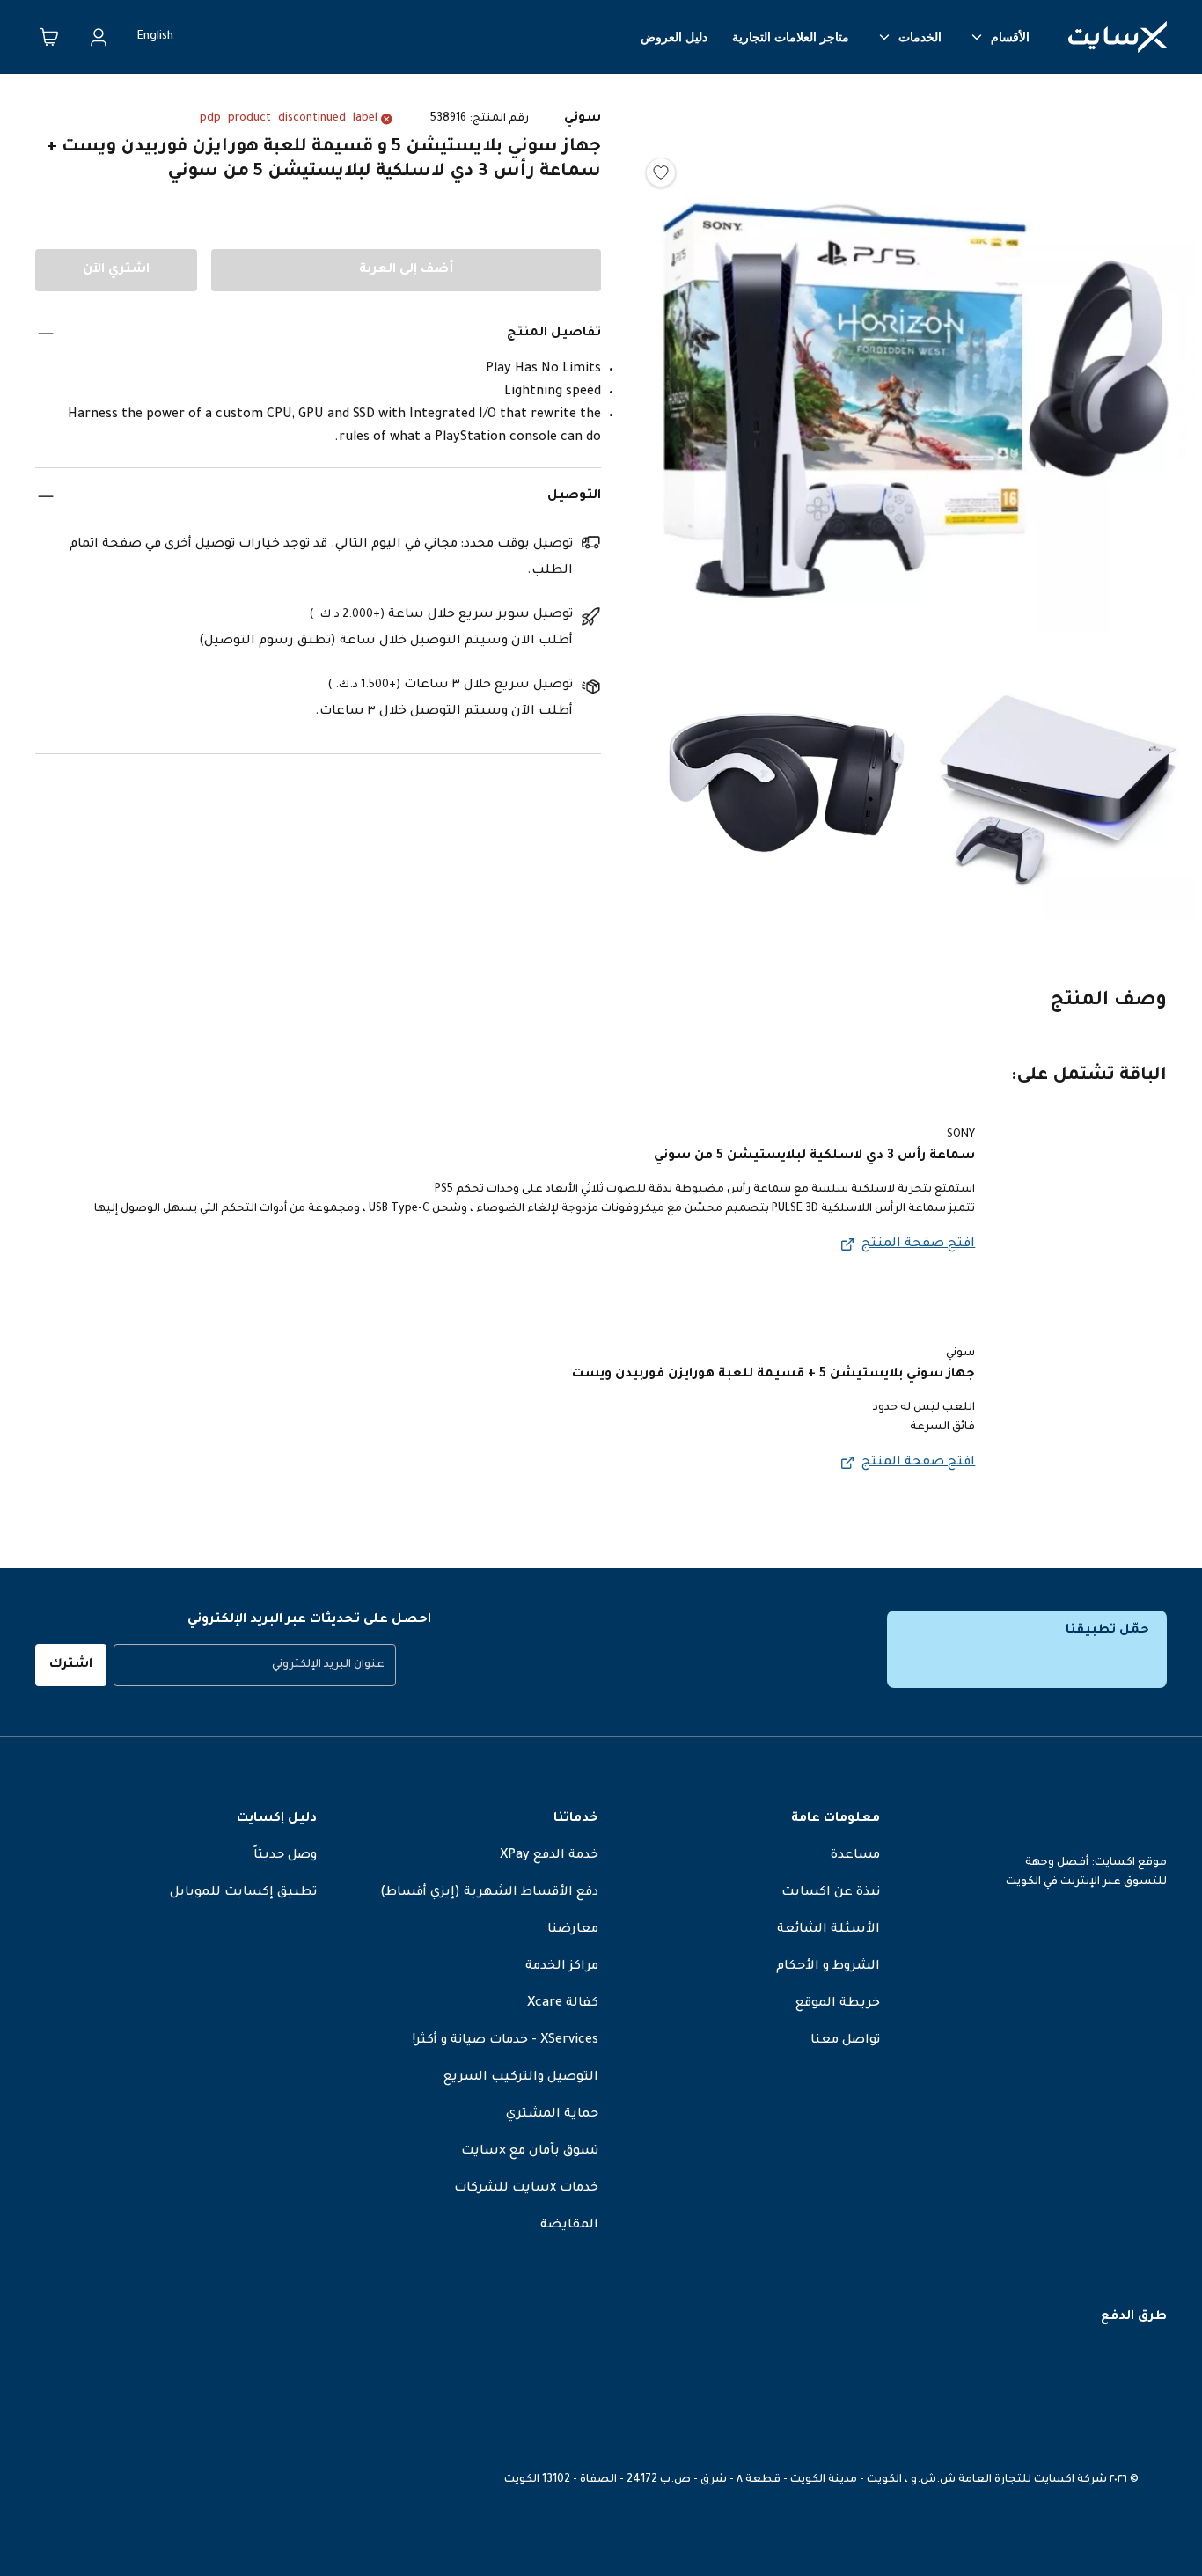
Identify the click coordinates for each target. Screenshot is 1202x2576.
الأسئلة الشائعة (828, 1930)
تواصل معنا (845, 2041)
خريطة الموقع (838, 2004)
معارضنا (573, 1930)
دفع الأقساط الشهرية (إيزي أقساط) (489, 1893)
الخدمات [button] (920, 37)
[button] (919, 362)
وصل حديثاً (285, 1856)
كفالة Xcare (563, 2004)
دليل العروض (674, 37)
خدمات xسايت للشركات (526, 2189)
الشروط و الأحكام (828, 1967)
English (155, 37)
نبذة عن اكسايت (831, 1893)
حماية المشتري (552, 2115)
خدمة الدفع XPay (549, 1856)
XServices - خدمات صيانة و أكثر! (506, 2041)
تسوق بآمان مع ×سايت (530, 2152)
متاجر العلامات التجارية (791, 37)
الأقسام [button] (1010, 37)
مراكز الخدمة (562, 1967)
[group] (255, 1665)
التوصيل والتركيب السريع (521, 2078)
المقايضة (569, 2226)
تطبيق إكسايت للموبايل (243, 1893)
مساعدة (855, 1856)
